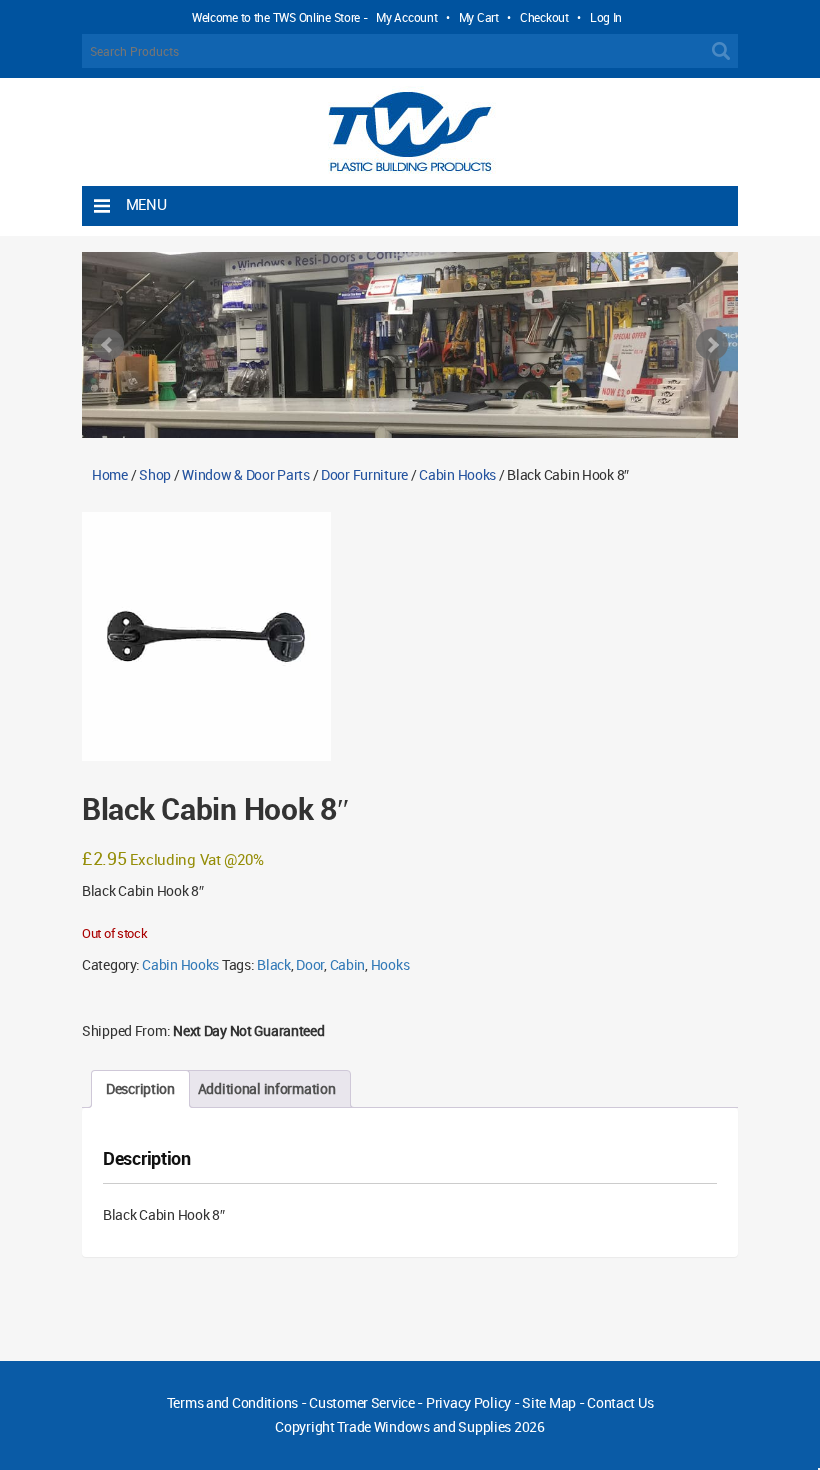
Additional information (267, 1088)
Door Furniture (364, 474)
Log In (606, 17)
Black (274, 964)
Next (712, 345)
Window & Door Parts (246, 474)
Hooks (390, 964)
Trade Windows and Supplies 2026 (440, 1426)
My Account (406, 17)
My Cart (479, 17)
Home (110, 474)
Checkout (544, 17)
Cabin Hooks (457, 474)
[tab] (140, 1089)
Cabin (348, 964)
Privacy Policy (468, 1402)
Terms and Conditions (232, 1402)
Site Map (549, 1402)
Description (140, 1088)
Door (310, 964)
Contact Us (620, 1402)
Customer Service (362, 1402)
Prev (108, 345)
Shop (155, 474)
